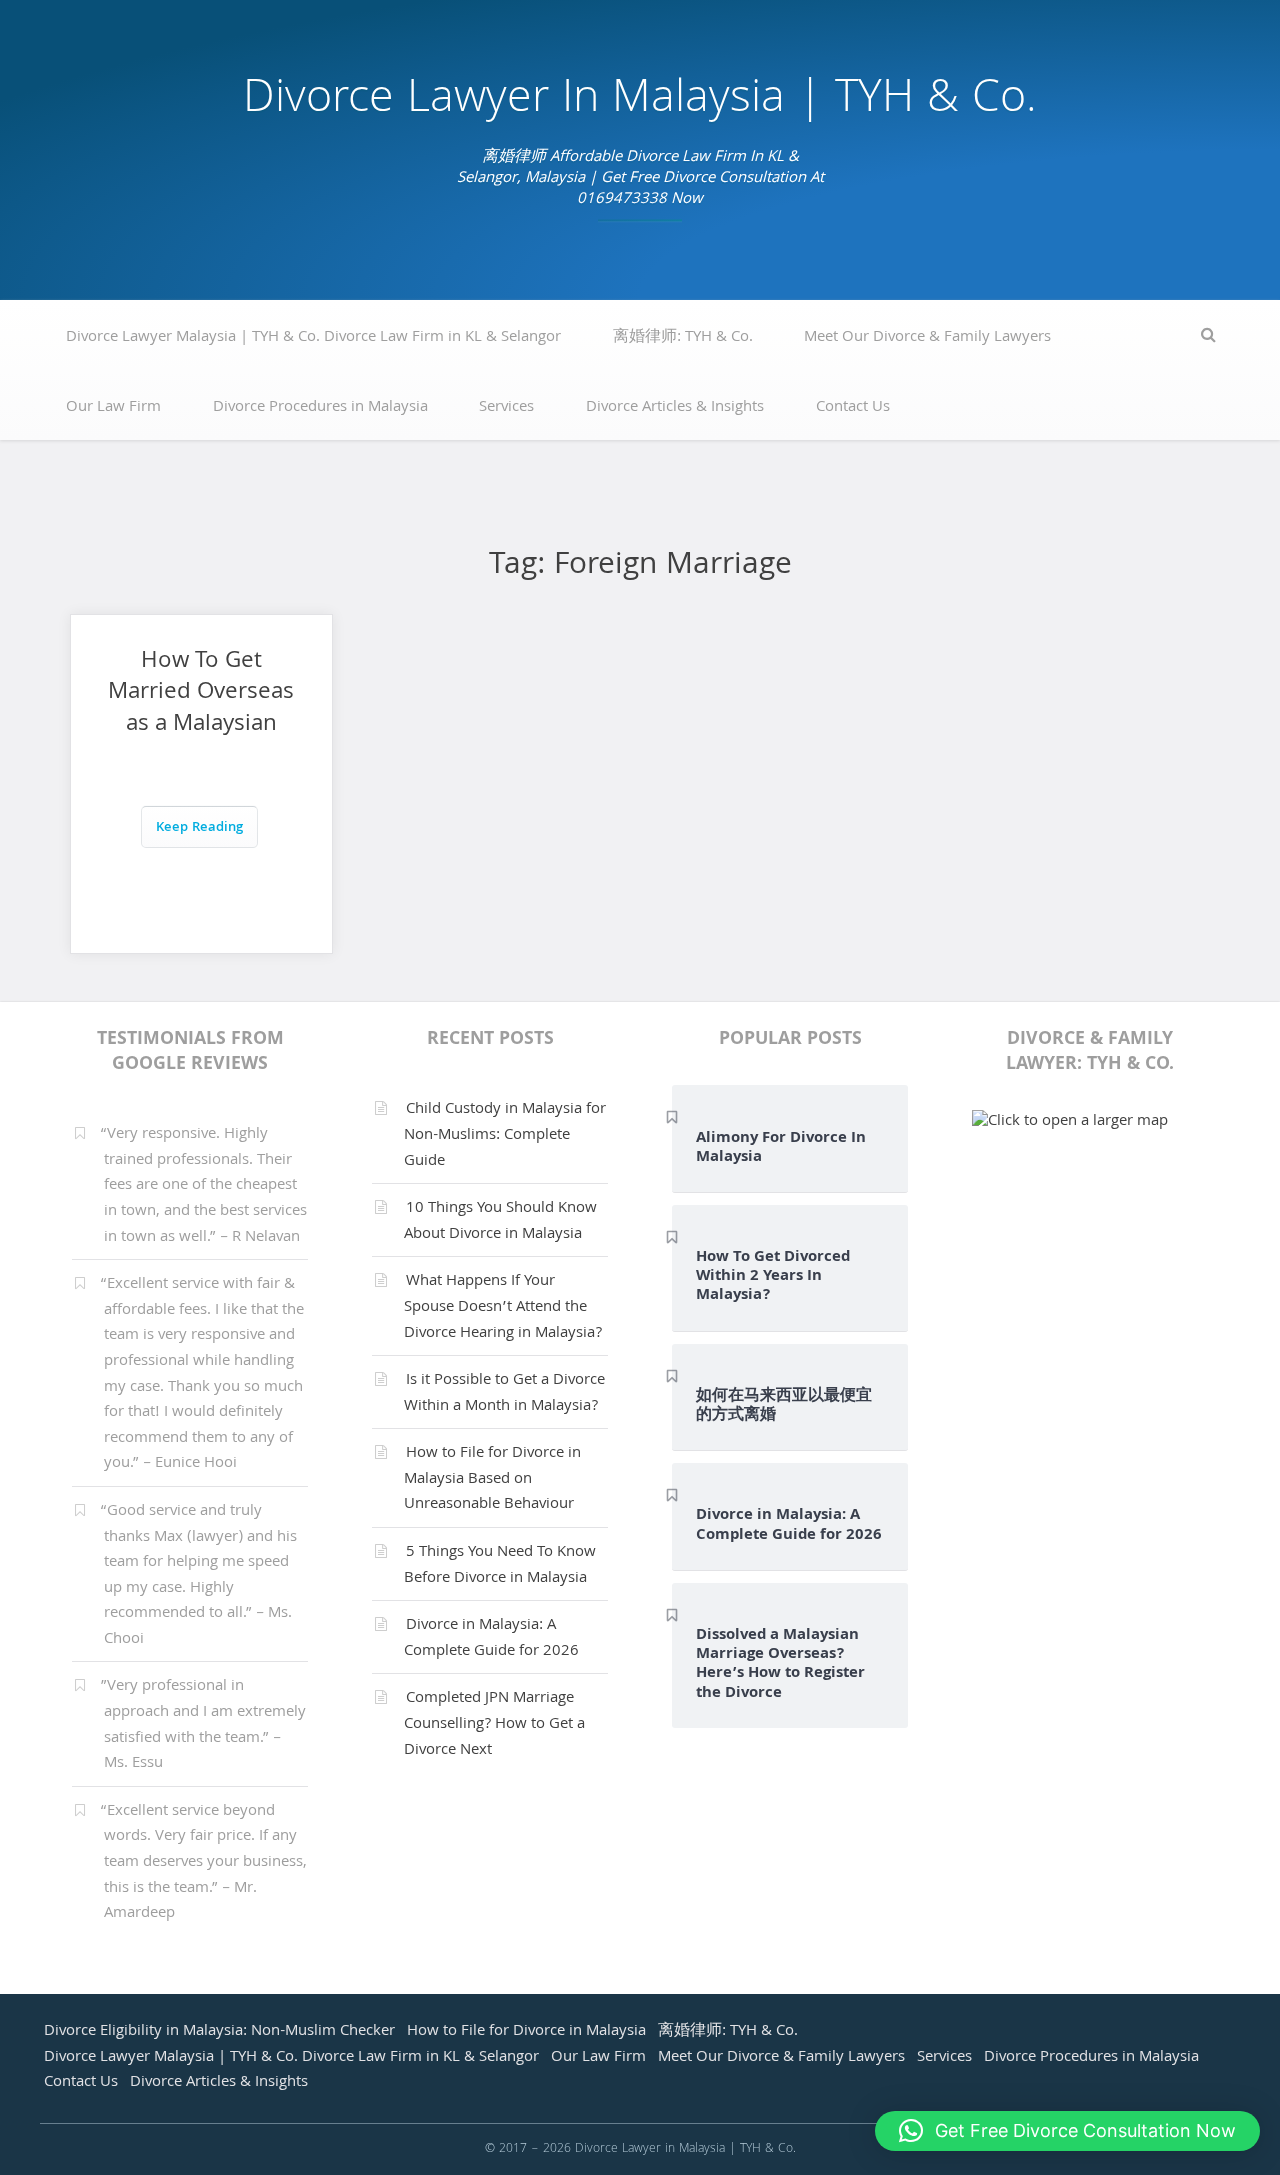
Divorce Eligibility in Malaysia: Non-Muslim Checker (219, 2032)
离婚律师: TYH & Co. (683, 338)
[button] (1067, 2131)
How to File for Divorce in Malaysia (526, 2032)
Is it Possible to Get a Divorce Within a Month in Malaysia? (504, 1394)
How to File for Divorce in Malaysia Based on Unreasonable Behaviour (492, 1479)
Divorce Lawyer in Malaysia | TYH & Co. (640, 101)
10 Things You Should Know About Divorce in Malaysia (500, 1222)
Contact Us (853, 408)
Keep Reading (199, 828)
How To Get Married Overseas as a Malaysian (201, 694)
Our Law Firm (113, 408)
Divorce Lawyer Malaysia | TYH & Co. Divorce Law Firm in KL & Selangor (313, 338)
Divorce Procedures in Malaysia (320, 408)
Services (506, 408)
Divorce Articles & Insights (675, 408)
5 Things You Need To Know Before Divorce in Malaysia (500, 1566)
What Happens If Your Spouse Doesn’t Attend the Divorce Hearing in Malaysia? (503, 1307)
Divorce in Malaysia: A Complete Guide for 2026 (491, 1639)
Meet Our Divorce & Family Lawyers (927, 338)
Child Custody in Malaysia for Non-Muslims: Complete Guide (505, 1135)
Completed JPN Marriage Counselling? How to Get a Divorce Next (494, 1724)
